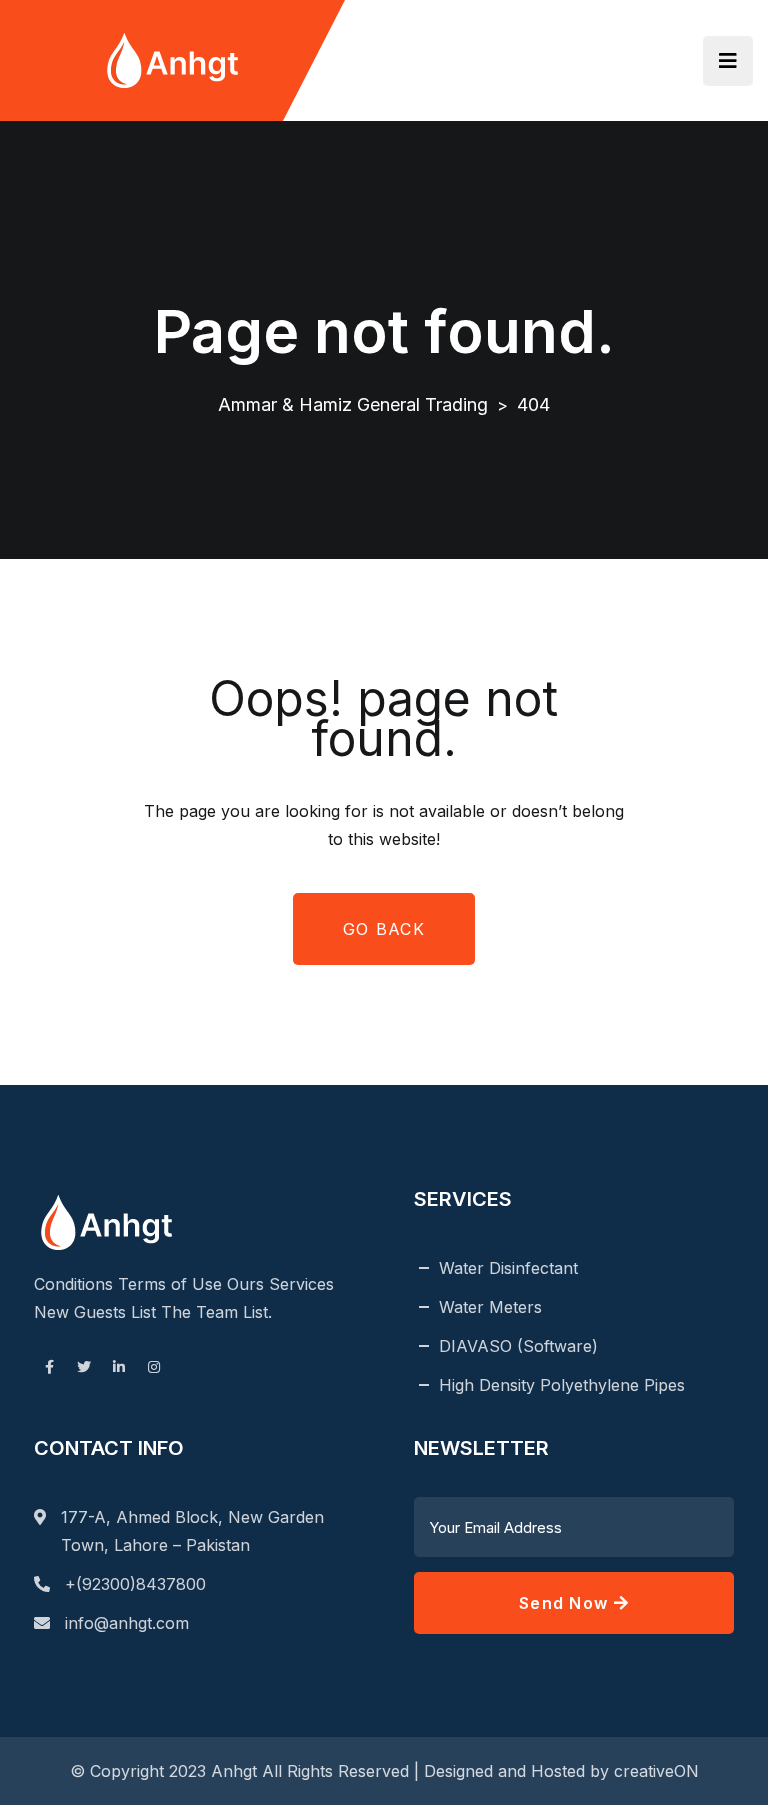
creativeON (656, 1771)
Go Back (384, 929)
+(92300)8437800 (135, 1584)
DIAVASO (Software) (518, 1346)
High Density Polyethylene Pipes (562, 1385)
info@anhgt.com (127, 1623)
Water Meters (490, 1307)
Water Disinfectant (508, 1268)
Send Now (566, 1603)
